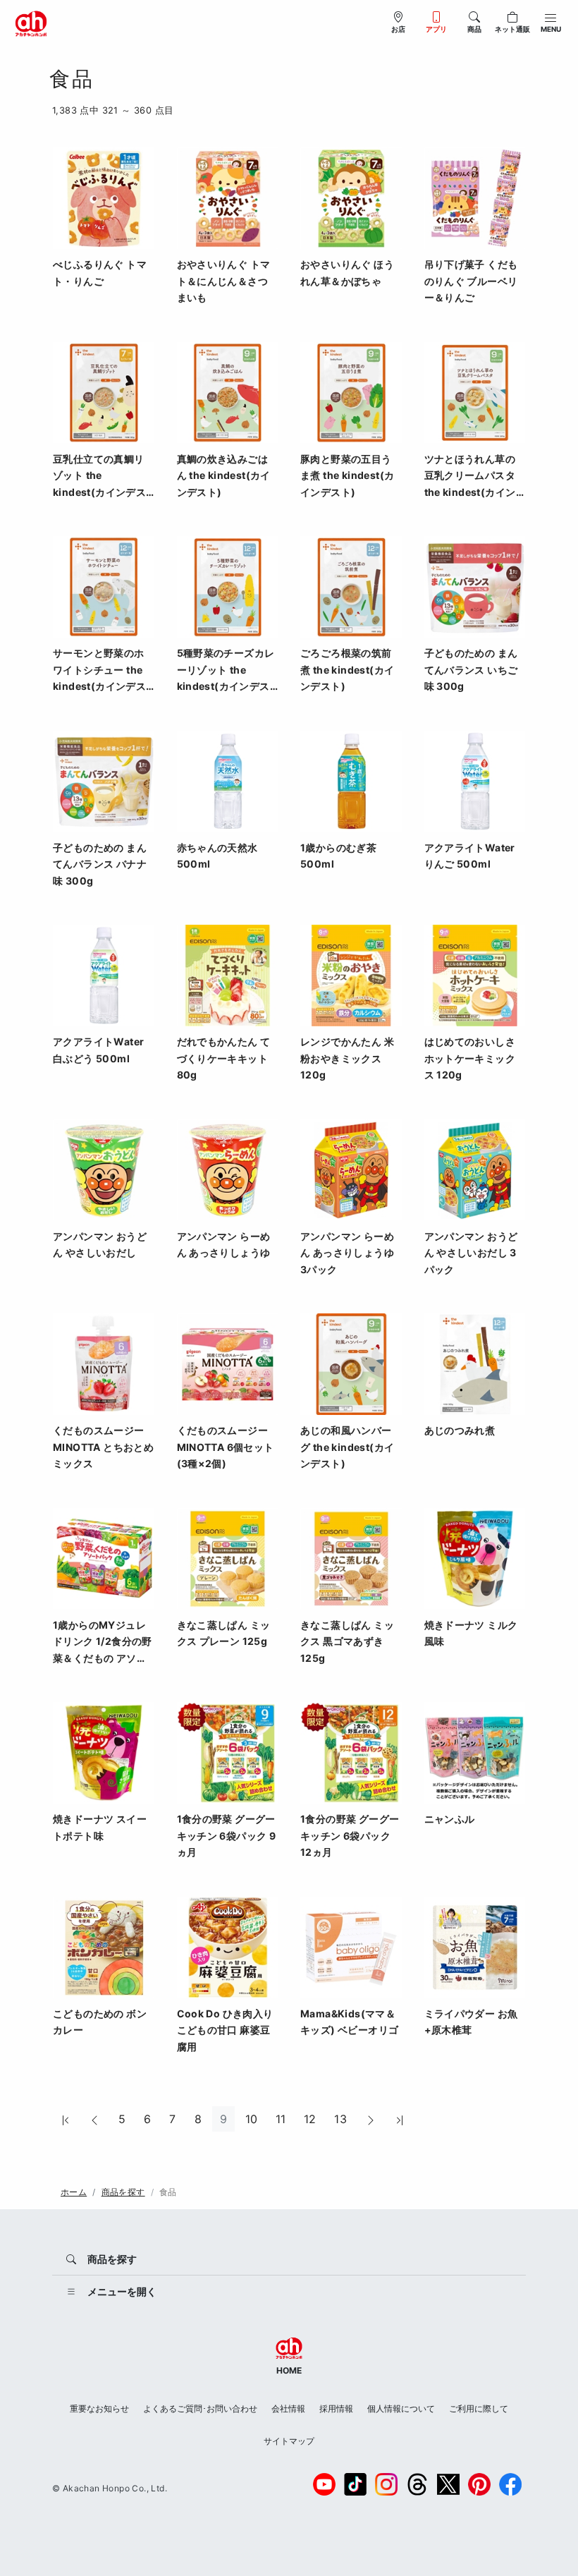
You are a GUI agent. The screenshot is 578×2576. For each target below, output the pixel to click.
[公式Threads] (417, 2484)
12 (310, 2119)
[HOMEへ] (31, 23)
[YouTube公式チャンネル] (324, 2484)
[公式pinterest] (479, 2484)
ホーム (74, 2192)
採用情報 (336, 2408)
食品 (168, 2192)
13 (340, 2119)
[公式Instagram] (386, 2484)
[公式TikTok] (355, 2484)
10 (252, 2119)
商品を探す (123, 2192)
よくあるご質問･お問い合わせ (200, 2408)
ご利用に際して (479, 2408)
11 (281, 2119)
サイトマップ (289, 2441)
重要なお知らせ (99, 2408)
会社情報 (288, 2408)
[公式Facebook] (510, 2484)
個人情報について (401, 2408)
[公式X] (448, 2484)
